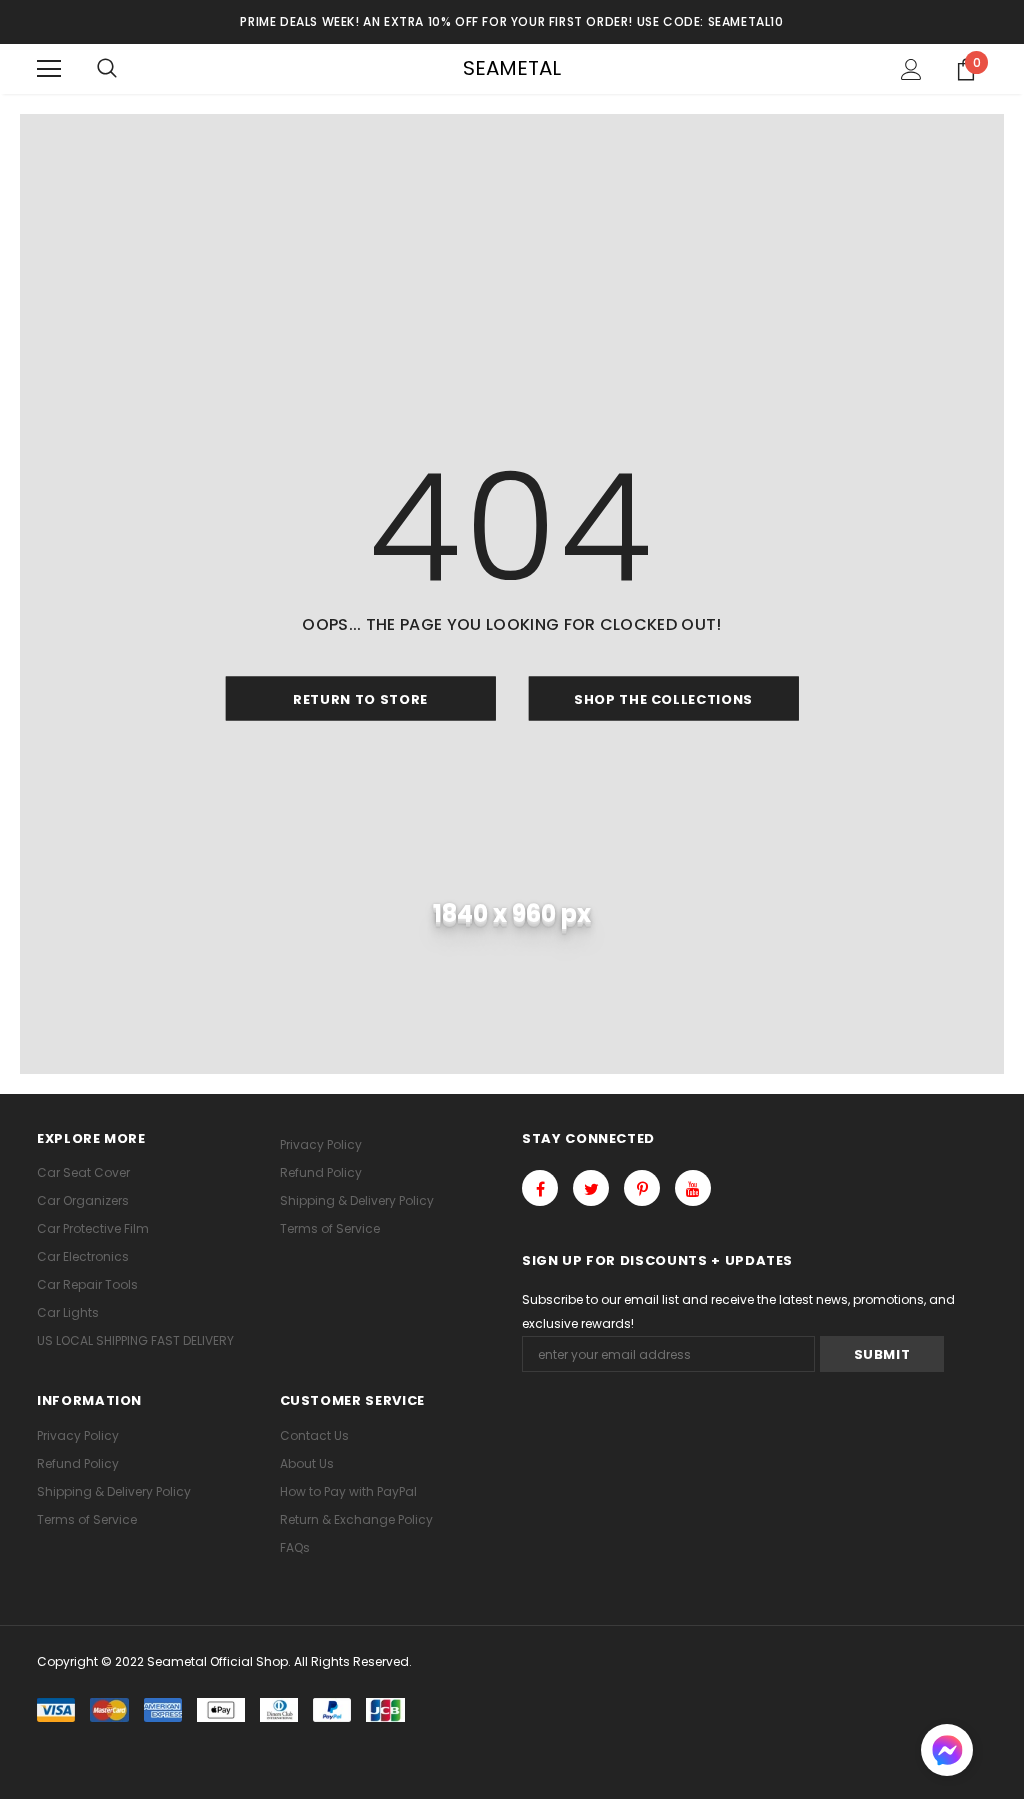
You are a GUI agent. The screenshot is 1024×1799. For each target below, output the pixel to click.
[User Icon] (911, 69)
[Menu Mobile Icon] (49, 69)
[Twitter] (591, 1188)
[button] (947, 1752)
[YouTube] (693, 1188)
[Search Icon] (107, 69)
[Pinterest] (642, 1188)
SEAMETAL (512, 68)
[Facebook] (540, 1188)
